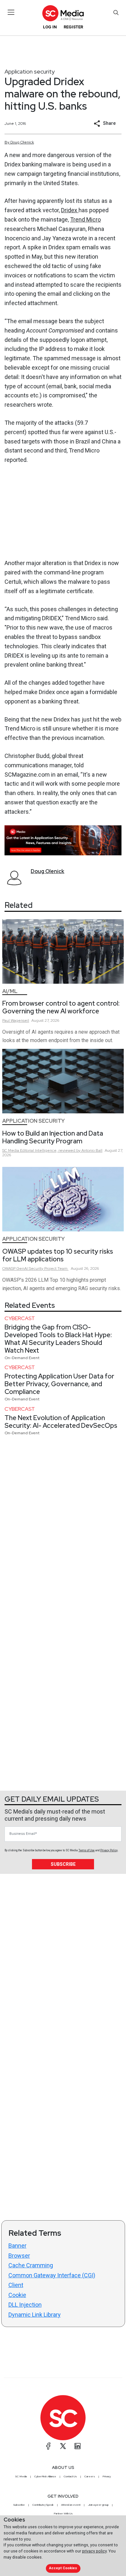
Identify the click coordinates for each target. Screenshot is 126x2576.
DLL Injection (25, 2305)
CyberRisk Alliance (45, 2476)
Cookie (17, 2295)
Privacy (107, 2476)
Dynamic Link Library (35, 2315)
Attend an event (71, 2505)
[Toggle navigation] (11, 12)
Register (73, 27)
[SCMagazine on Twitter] (63, 2446)
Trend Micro (85, 219)
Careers (90, 2476)
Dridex (70, 210)
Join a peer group (98, 2505)
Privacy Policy (109, 1850)
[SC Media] (63, 13)
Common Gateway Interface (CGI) (52, 2275)
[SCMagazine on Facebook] (48, 2446)
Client (16, 2285)
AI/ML (10, 991)
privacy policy (94, 2551)
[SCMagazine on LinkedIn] (78, 2446)
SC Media (21, 2476)
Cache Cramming (31, 2265)
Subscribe (63, 1864)
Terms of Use (87, 1850)
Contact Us (70, 2476)
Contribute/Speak (43, 2505)
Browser (19, 2256)
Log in (50, 27)
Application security (30, 71)
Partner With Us (63, 2513)
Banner (17, 2246)
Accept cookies (63, 2568)
